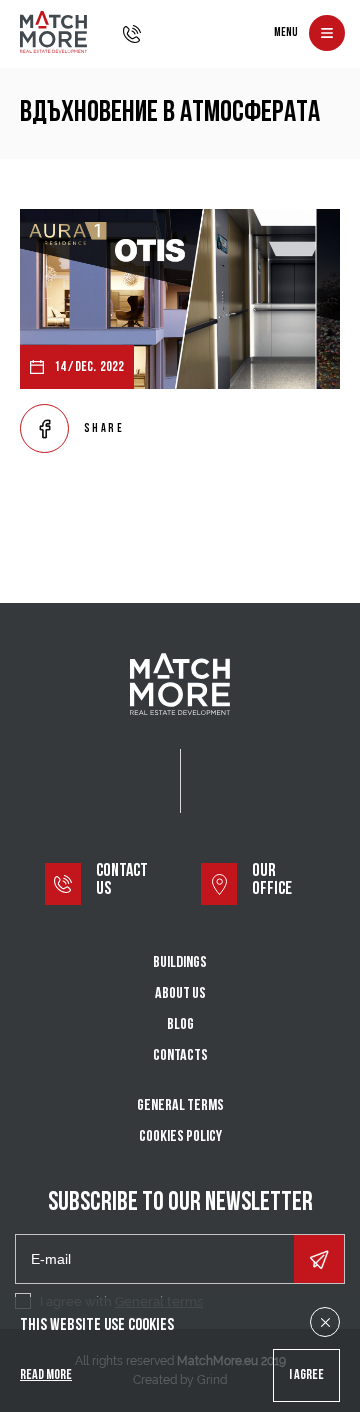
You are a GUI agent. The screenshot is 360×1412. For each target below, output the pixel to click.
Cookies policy (180, 1137)
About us (180, 994)
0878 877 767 (132, 34)
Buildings (180, 963)
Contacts (180, 1056)
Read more (46, 1375)
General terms (180, 1106)
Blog (180, 1025)
